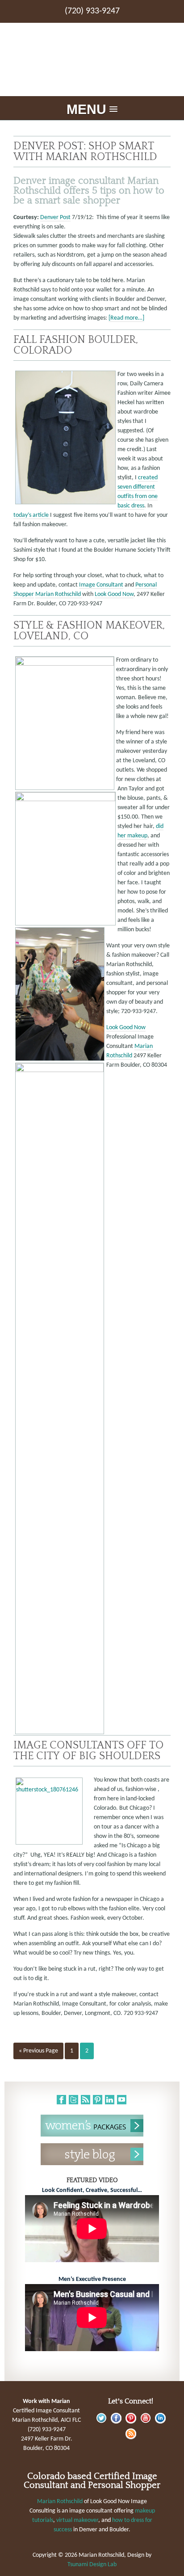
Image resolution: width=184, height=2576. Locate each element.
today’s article (32, 515)
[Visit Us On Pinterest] (131, 2422)
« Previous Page (38, 2051)
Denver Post (55, 217)
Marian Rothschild (59, 594)
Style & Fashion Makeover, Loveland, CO (89, 631)
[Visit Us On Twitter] (101, 2422)
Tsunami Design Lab (92, 2565)
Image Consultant (101, 585)
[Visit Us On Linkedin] (160, 2422)
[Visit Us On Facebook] (116, 2422)
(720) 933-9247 (92, 11)
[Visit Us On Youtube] (145, 2422)
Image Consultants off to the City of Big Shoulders (88, 1750)
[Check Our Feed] (131, 2438)
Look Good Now (114, 594)
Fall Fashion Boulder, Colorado (76, 345)
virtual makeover (77, 2520)
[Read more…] (126, 318)
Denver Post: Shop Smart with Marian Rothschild (85, 151)
